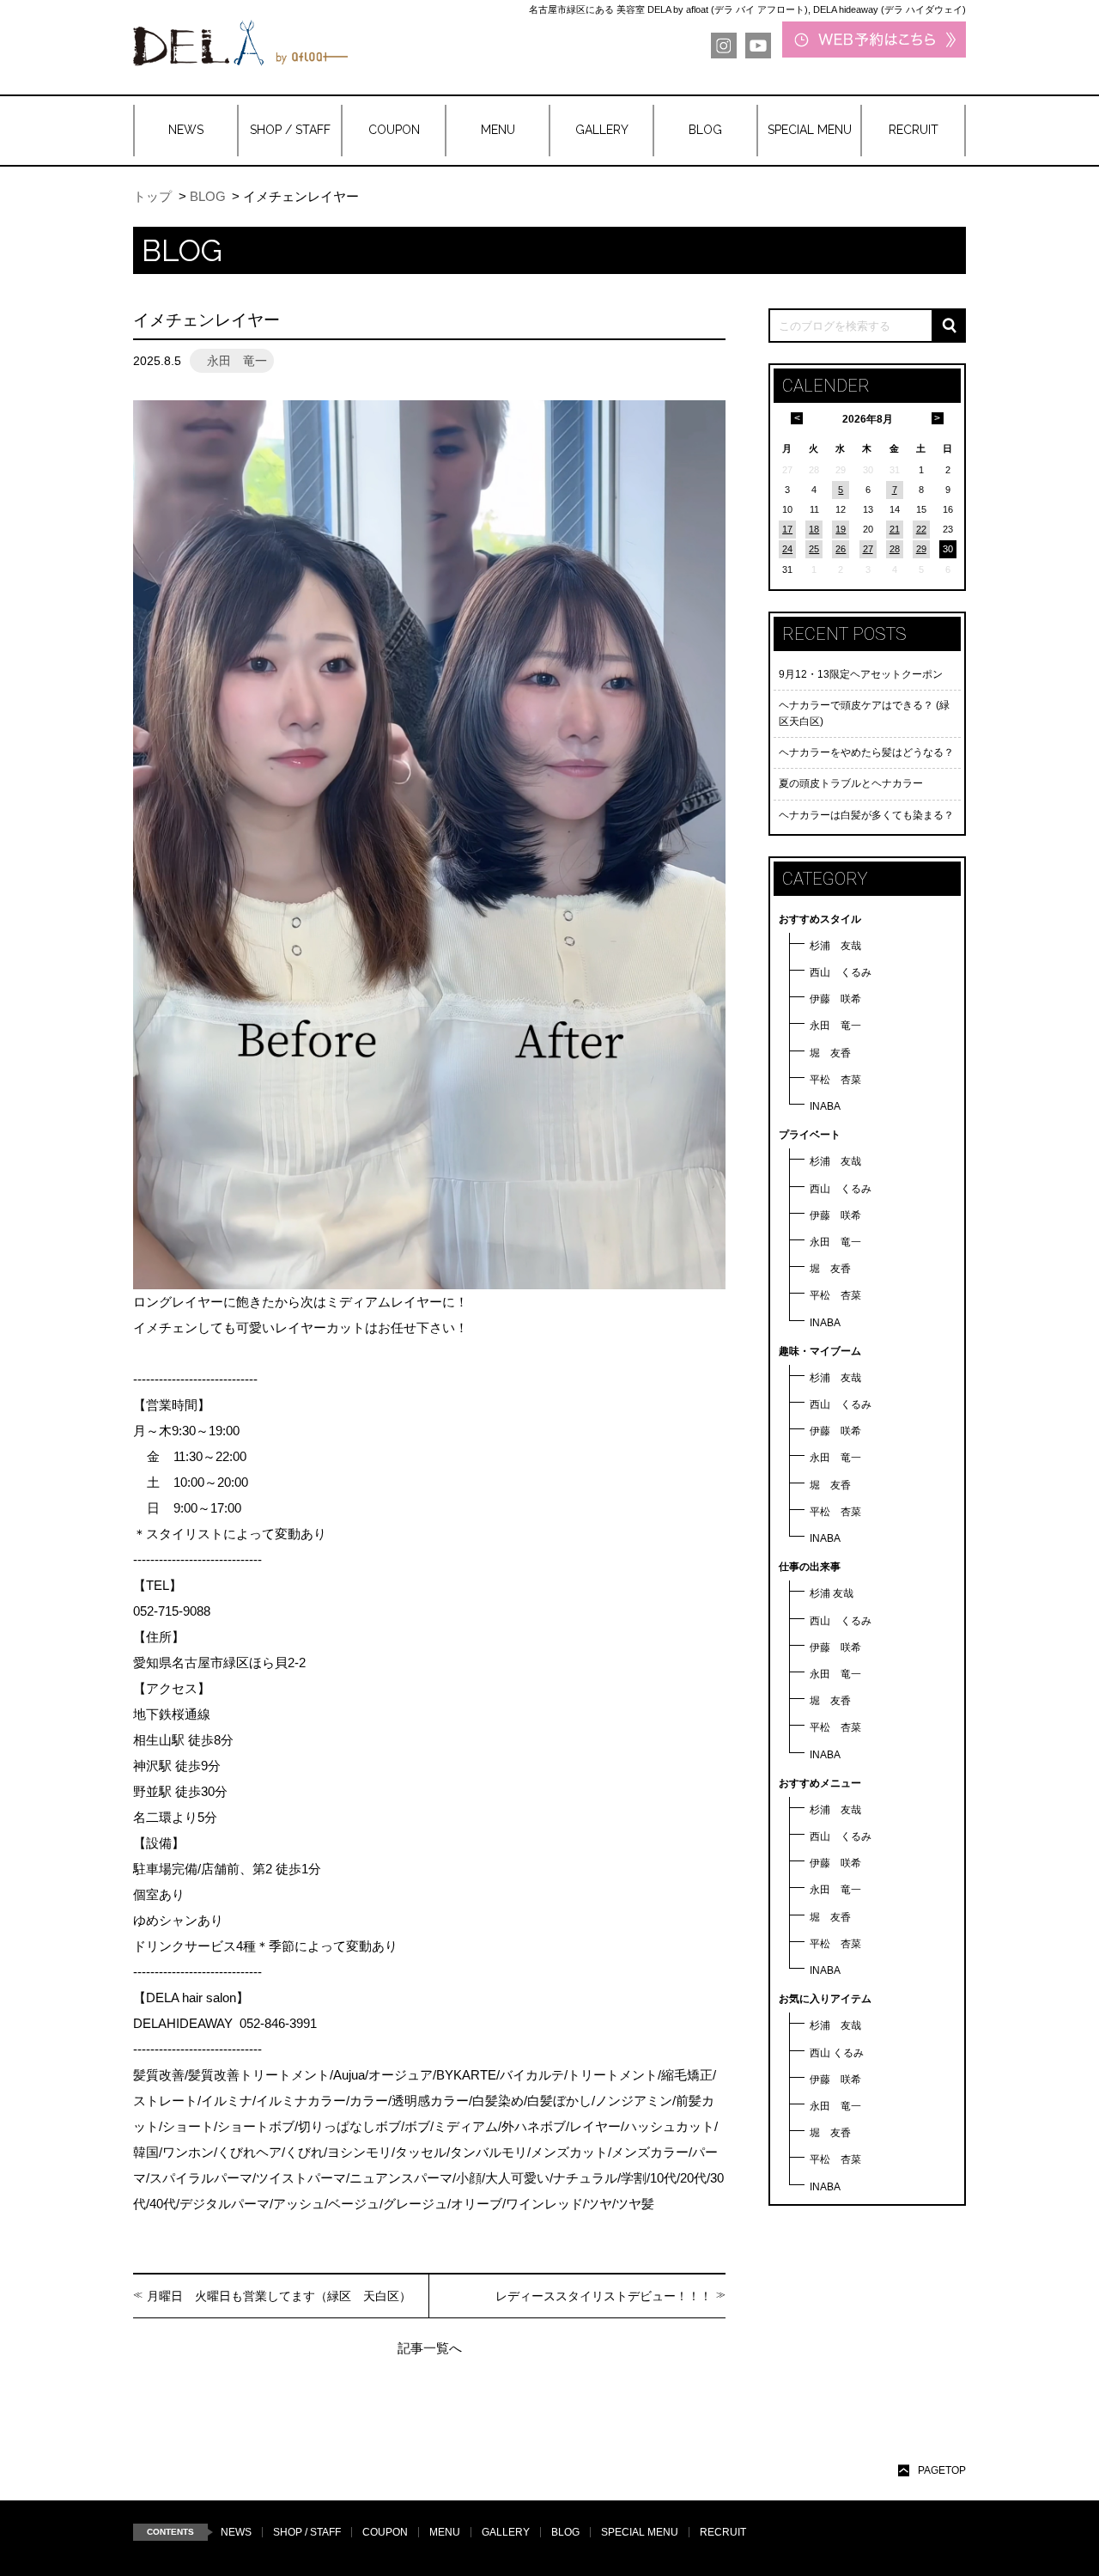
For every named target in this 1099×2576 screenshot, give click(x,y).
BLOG (208, 196)
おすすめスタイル (820, 919)
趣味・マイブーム (820, 1351)
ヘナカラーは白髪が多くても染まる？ (866, 815)
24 (787, 549)
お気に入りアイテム (825, 1999)
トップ (152, 196)
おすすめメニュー (820, 1783)
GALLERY (506, 2532)
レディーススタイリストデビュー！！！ (604, 2296)
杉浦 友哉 (835, 946)
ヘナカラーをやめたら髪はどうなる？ (866, 752)
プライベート (810, 1135)
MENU (445, 2532)
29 (921, 549)
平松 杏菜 (835, 1080)
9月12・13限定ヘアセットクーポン (861, 674)
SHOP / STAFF (307, 2532)
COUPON (385, 2532)
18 (814, 529)
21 (895, 529)
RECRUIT (723, 2532)
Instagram (724, 46)
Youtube (758, 46)
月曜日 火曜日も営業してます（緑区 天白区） (279, 2296)
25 (814, 549)
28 (895, 549)
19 (841, 529)
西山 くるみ (841, 972)
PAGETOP (942, 2470)
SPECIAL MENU (640, 2532)
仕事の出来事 (810, 1567)
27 (868, 549)
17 (787, 529)
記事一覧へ (430, 2348)
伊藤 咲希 (835, 999)
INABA (825, 1106)
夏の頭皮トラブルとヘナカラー (851, 783)
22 (921, 529)
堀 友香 (830, 1053)
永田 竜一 (835, 1026)
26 (841, 549)
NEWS (236, 2532)
